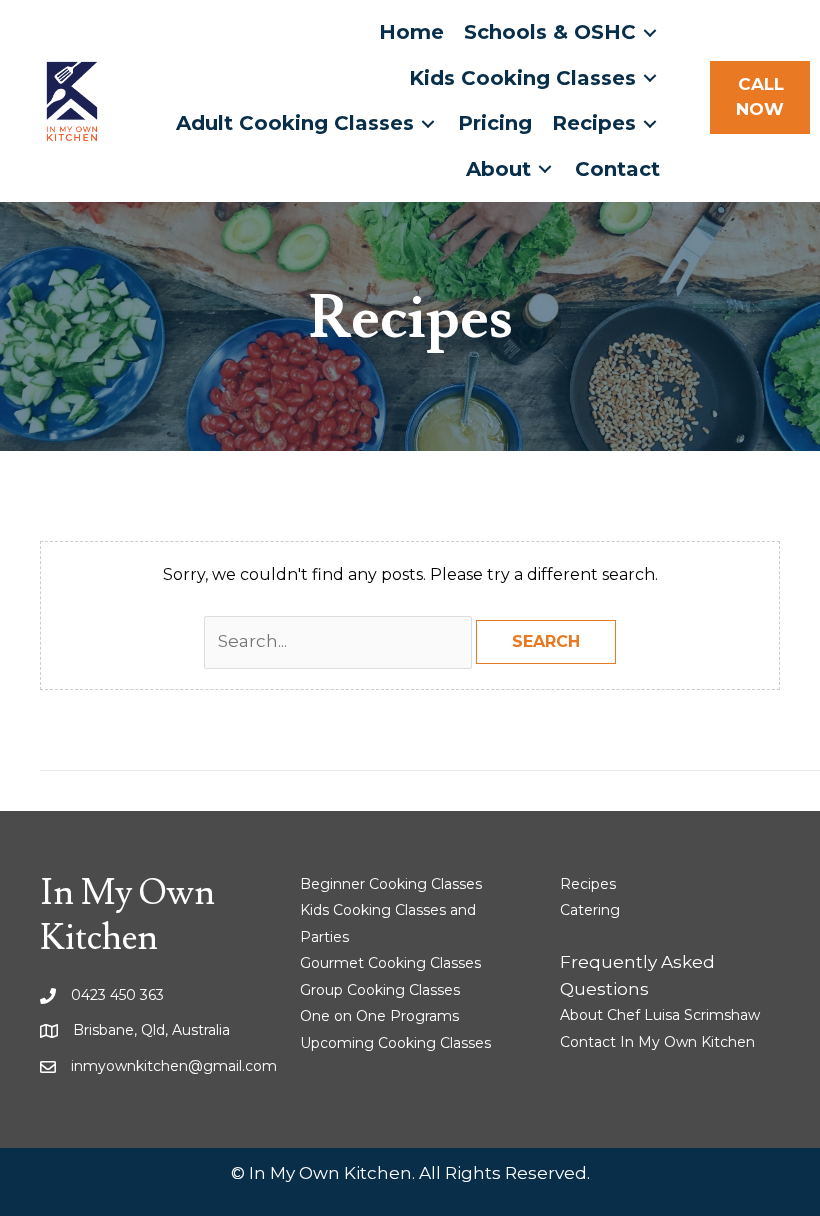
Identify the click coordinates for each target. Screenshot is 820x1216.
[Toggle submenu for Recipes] (650, 123)
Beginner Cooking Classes (391, 884)
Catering (590, 910)
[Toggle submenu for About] (545, 169)
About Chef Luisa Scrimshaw (660, 1015)
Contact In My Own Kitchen (657, 1042)
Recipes (588, 884)
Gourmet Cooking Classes (390, 963)
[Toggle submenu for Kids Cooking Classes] (650, 78)
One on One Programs (379, 1016)
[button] (760, 97)
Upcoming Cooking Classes (395, 1043)
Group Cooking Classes (380, 990)
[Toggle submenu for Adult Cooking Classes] (428, 123)
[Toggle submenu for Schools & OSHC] (650, 32)
